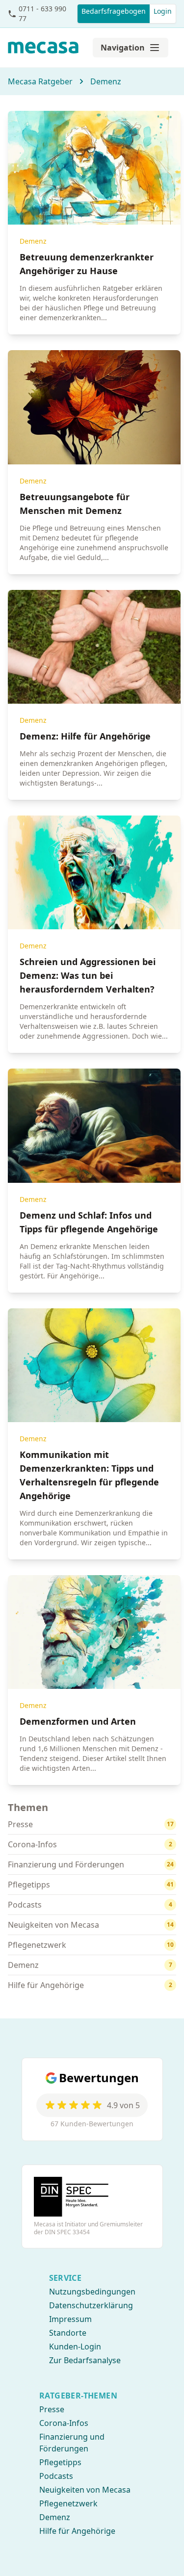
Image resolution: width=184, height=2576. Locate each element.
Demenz (106, 81)
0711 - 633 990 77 (42, 13)
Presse (52, 2409)
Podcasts (56, 2476)
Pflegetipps (60, 2462)
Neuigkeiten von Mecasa (85, 2490)
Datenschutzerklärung (91, 2305)
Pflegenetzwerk (68, 2503)
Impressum (70, 2319)
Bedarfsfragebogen (114, 11)
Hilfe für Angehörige (77, 2531)
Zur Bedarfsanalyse (85, 2360)
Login (163, 11)
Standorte (68, 2333)
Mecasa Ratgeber (40, 81)
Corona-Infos (64, 2423)
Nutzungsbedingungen (92, 2292)
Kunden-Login (75, 2346)
